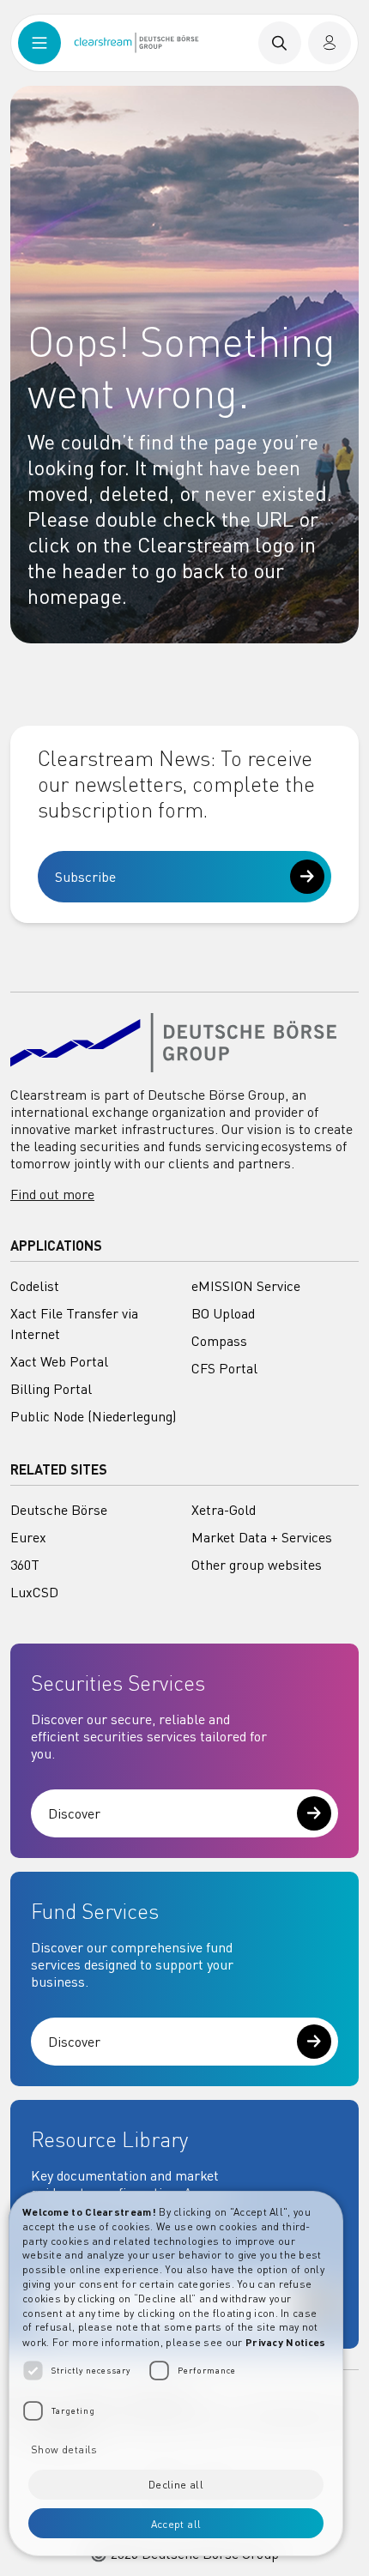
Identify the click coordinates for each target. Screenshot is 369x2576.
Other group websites (257, 1565)
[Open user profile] (330, 43)
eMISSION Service (246, 1286)
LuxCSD (34, 1592)
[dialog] (176, 2374)
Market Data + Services (262, 1537)
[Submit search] (280, 43)
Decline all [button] (176, 2485)
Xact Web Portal (59, 1361)
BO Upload (223, 1313)
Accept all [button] (176, 2524)
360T (25, 1565)
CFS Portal (224, 1368)
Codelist (35, 1286)
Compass (219, 1341)
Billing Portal (51, 1389)
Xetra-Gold (224, 1510)
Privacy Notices (286, 2342)
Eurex (28, 1537)
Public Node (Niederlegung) (93, 1416)
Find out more (52, 1194)
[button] (176, 2448)
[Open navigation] (39, 43)
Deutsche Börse (59, 1510)
